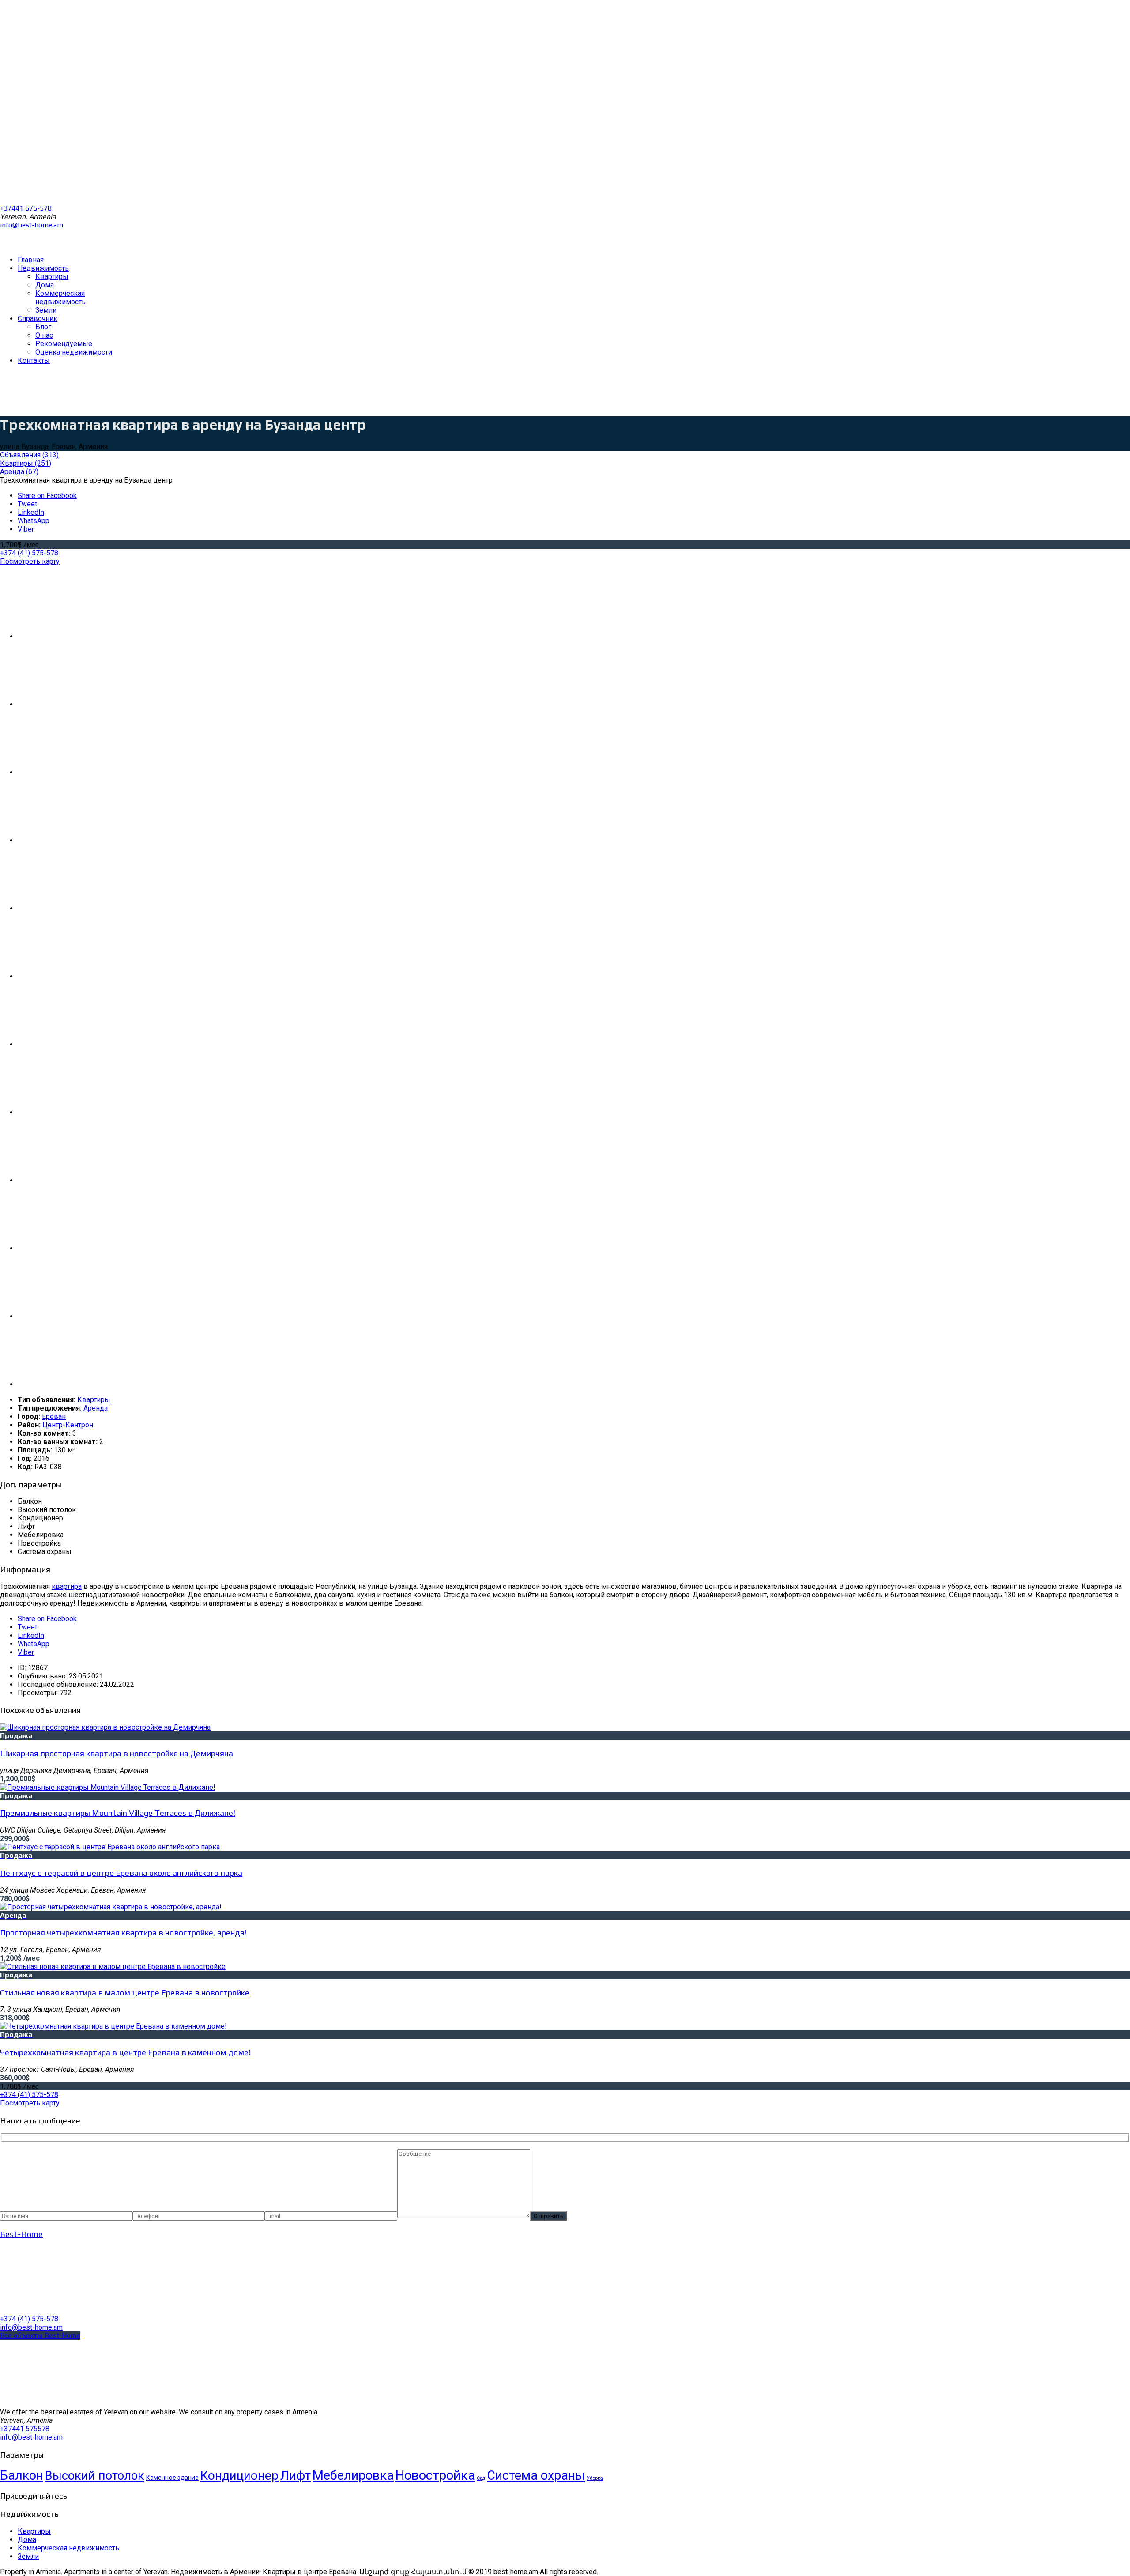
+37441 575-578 (26, 208)
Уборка (595, 2478)
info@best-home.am (32, 225)
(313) (29, 455)
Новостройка (435, 2475)
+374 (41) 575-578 (29, 553)
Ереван (54, 1416)
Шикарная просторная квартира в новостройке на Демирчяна (117, 1753)
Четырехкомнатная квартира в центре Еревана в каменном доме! (125, 2052)
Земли (28, 2556)
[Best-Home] (66, 2310)
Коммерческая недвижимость (68, 2548)
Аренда (96, 1408)
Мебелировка (353, 2475)
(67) (19, 472)
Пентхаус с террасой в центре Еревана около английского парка (121, 1873)
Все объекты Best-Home (40, 2336)
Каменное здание (172, 2478)
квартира (67, 1586)
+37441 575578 (25, 2429)
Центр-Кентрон (68, 1425)
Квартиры (94, 1400)
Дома (27, 2540)
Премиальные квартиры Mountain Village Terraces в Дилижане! (118, 1813)
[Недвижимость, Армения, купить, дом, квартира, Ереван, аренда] (66, 244)
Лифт (296, 2476)
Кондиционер (239, 2476)
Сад (481, 2478)
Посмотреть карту (30, 561)
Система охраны (536, 2475)
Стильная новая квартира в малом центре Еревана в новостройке (125, 1992)
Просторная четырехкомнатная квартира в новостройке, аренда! (123, 1932)
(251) (26, 463)
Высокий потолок (95, 2476)
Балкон (22, 2475)
